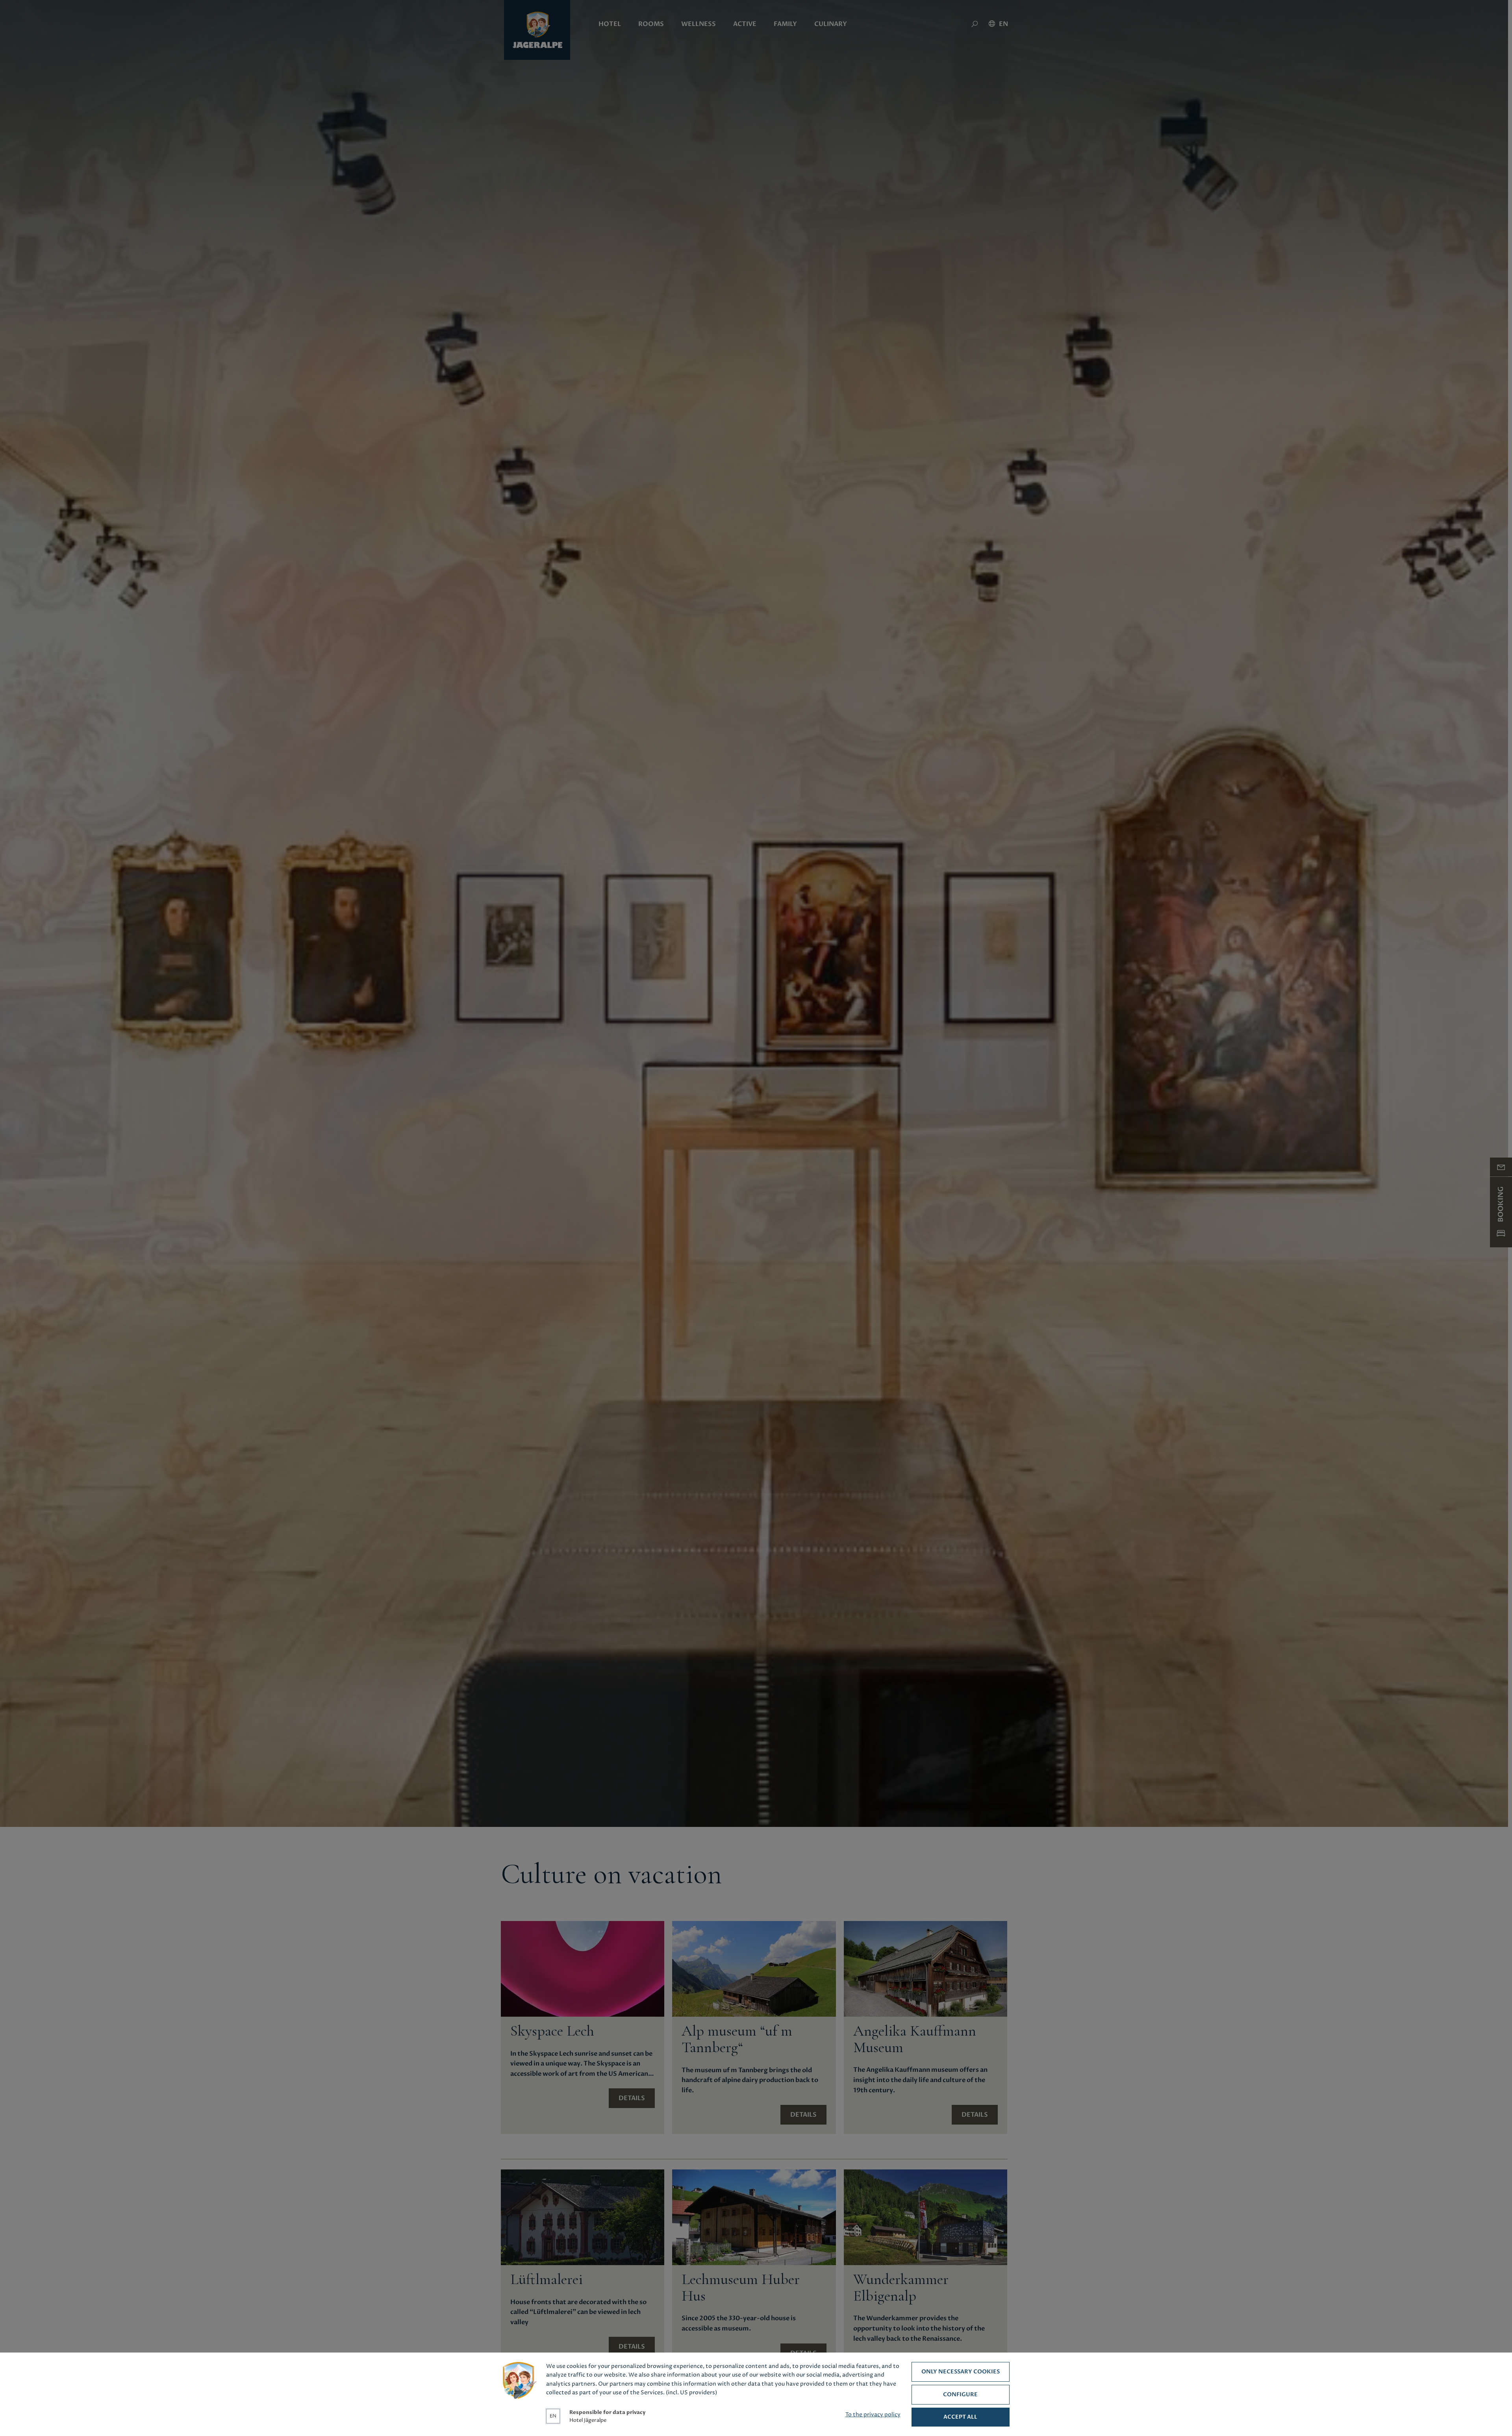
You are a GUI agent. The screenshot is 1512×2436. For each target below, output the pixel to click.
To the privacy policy (873, 2415)
